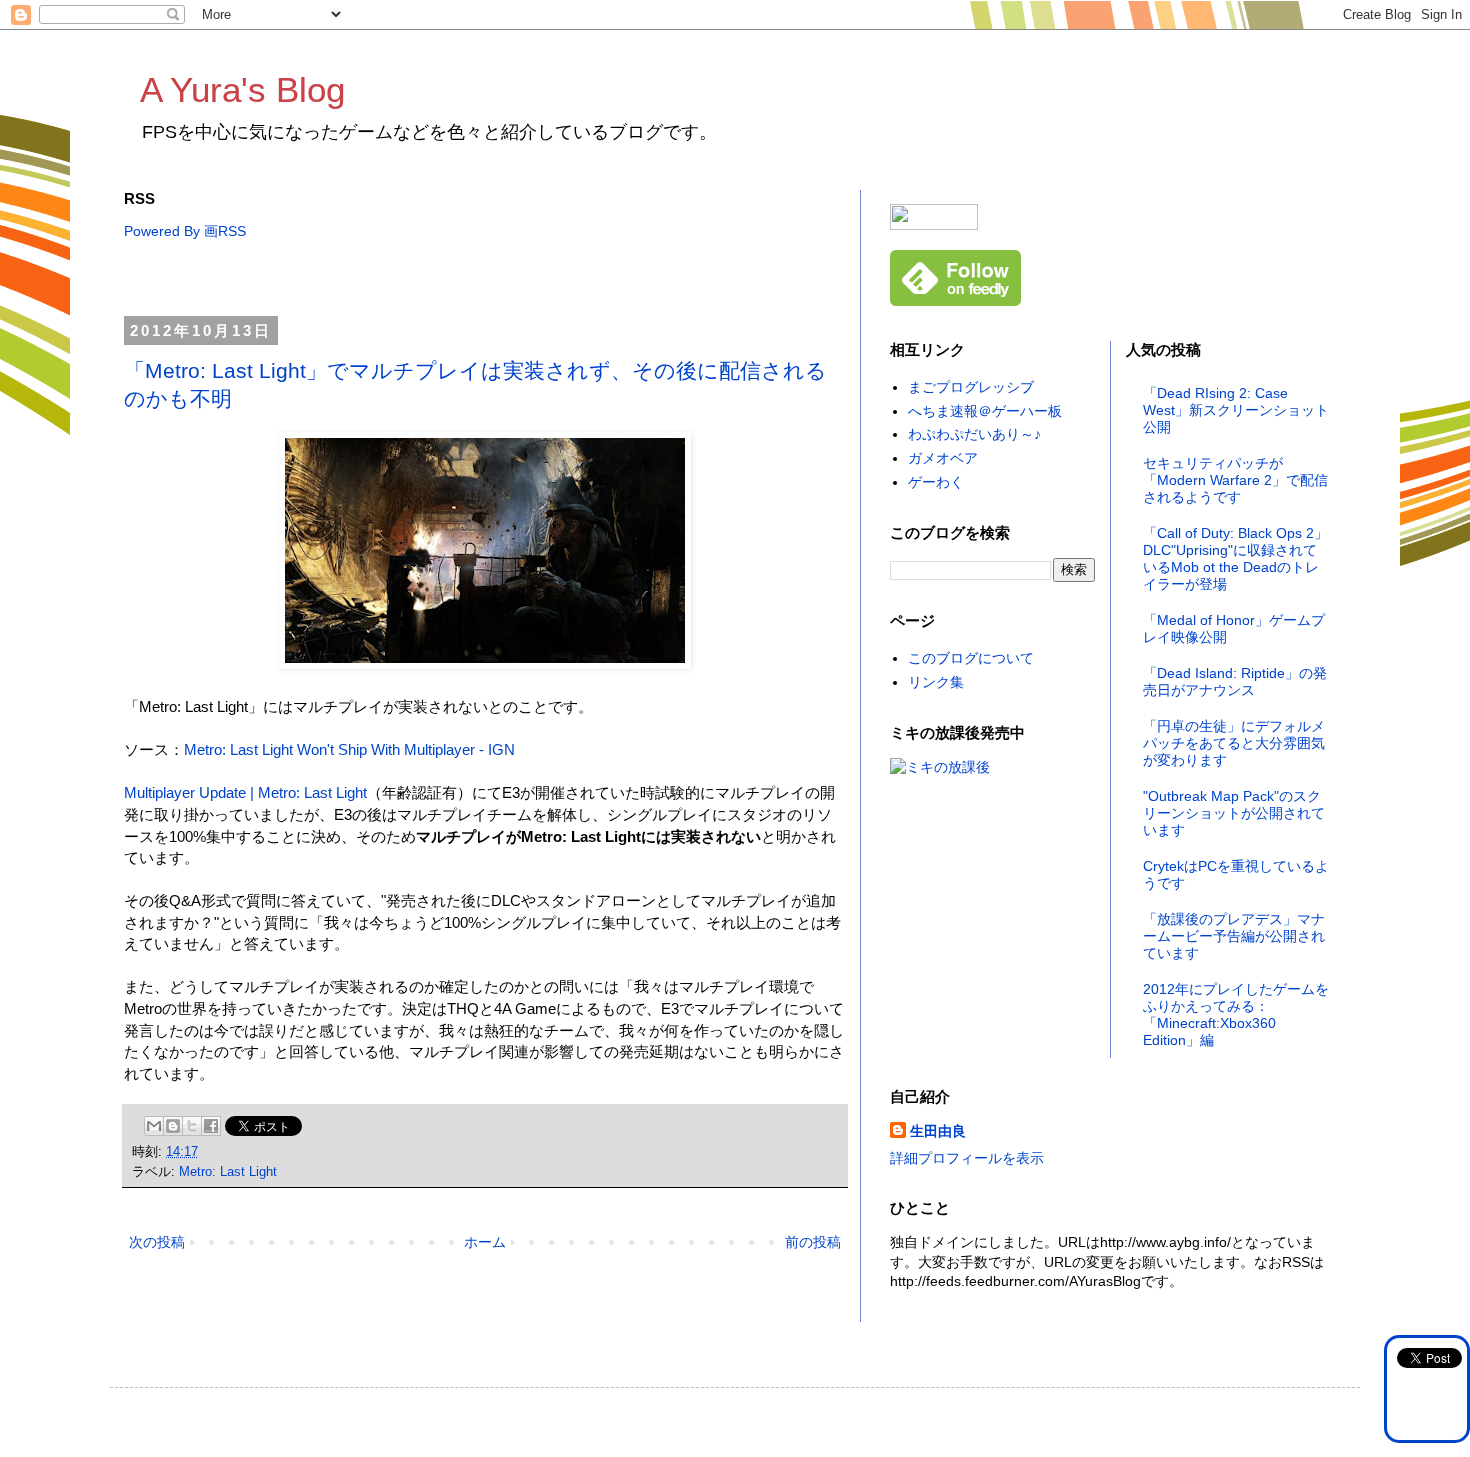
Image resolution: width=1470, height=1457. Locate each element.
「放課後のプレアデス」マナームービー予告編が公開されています (1234, 936)
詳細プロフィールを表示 (967, 1158)
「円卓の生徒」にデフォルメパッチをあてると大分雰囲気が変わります (1234, 743)
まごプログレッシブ (971, 387)
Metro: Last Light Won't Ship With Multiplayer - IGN (349, 749)
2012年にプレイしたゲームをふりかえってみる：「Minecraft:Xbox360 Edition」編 (1236, 1014)
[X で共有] (192, 1126)
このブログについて (971, 658)
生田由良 (938, 1131)
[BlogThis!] (173, 1126)
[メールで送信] (154, 1126)
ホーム (485, 1242)
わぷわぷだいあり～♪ (974, 434)
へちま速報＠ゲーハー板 (985, 411)
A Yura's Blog (242, 89)
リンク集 (936, 682)
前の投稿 (813, 1242)
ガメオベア (943, 458)
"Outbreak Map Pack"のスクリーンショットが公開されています (1234, 813)
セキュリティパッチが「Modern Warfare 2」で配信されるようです (1235, 480)
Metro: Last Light (228, 1172)
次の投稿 (157, 1242)
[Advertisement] (488, 279)
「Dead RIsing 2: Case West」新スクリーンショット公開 (1236, 410)
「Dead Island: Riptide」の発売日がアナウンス (1235, 681)
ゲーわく (936, 482)
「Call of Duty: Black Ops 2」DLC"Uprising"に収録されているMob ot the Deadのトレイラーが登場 (1235, 558)
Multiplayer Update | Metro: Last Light (245, 792)
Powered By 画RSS (185, 231)
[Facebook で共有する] (211, 1126)
